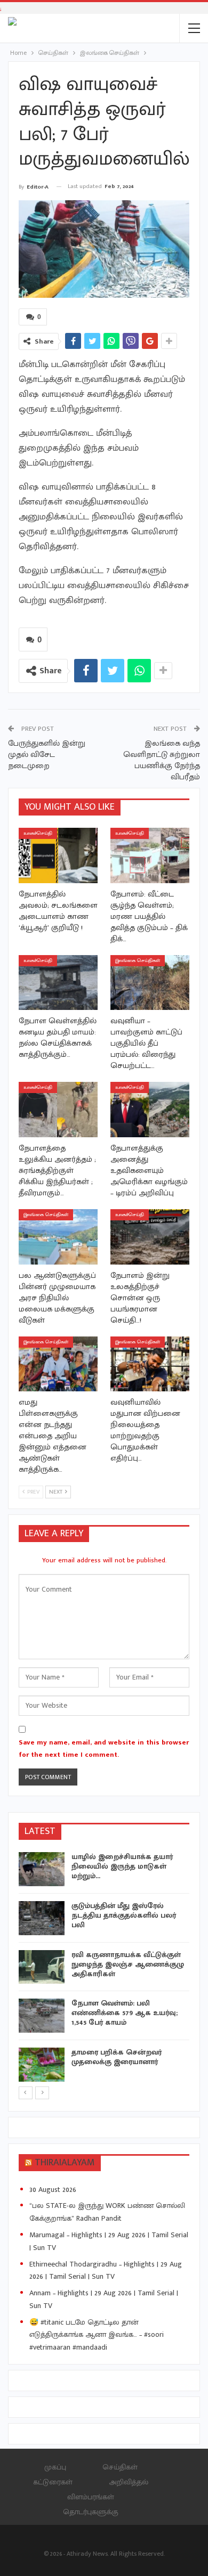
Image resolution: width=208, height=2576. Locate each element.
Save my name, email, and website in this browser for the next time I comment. (104, 1748)
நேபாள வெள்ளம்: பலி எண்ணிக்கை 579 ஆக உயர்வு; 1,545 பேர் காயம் (125, 2013)
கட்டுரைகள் (53, 2482)
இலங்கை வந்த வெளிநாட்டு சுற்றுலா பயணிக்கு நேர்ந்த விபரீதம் (162, 760)
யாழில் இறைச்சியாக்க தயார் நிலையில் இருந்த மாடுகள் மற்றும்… (122, 1866)
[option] (104, 1968)
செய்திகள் (120, 2467)
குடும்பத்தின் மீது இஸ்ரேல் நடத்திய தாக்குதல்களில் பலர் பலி (124, 1915)
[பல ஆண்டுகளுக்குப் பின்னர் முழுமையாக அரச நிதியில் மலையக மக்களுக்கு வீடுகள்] (58, 1237)
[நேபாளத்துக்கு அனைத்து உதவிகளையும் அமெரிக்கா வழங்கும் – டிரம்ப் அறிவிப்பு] (150, 1110)
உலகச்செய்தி (38, 833)
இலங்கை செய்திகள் (138, 961)
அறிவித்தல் (129, 2482)
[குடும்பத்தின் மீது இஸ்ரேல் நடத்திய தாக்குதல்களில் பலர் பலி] (42, 1918)
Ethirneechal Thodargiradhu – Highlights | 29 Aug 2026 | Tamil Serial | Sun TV (106, 2271)
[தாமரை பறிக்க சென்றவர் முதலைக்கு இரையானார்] (42, 2065)
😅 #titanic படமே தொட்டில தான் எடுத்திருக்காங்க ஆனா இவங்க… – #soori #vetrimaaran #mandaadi (97, 2335)
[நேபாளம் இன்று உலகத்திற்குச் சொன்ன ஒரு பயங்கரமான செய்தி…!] (150, 1237)
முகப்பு (55, 2467)
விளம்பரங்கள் (91, 2497)
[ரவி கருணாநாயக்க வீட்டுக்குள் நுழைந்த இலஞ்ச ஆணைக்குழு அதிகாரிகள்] (42, 1967)
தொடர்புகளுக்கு (91, 2512)
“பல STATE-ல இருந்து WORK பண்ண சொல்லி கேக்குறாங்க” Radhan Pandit (107, 2212)
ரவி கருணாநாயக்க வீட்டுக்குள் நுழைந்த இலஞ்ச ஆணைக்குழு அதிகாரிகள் (128, 1964)
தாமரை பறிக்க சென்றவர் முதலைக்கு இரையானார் (117, 2057)
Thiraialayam (65, 2163)
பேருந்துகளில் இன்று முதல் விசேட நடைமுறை (47, 755)
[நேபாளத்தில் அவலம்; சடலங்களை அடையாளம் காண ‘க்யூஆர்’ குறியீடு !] (58, 855)
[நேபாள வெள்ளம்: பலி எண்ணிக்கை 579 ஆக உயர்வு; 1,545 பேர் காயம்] (42, 2016)
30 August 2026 (53, 2190)
